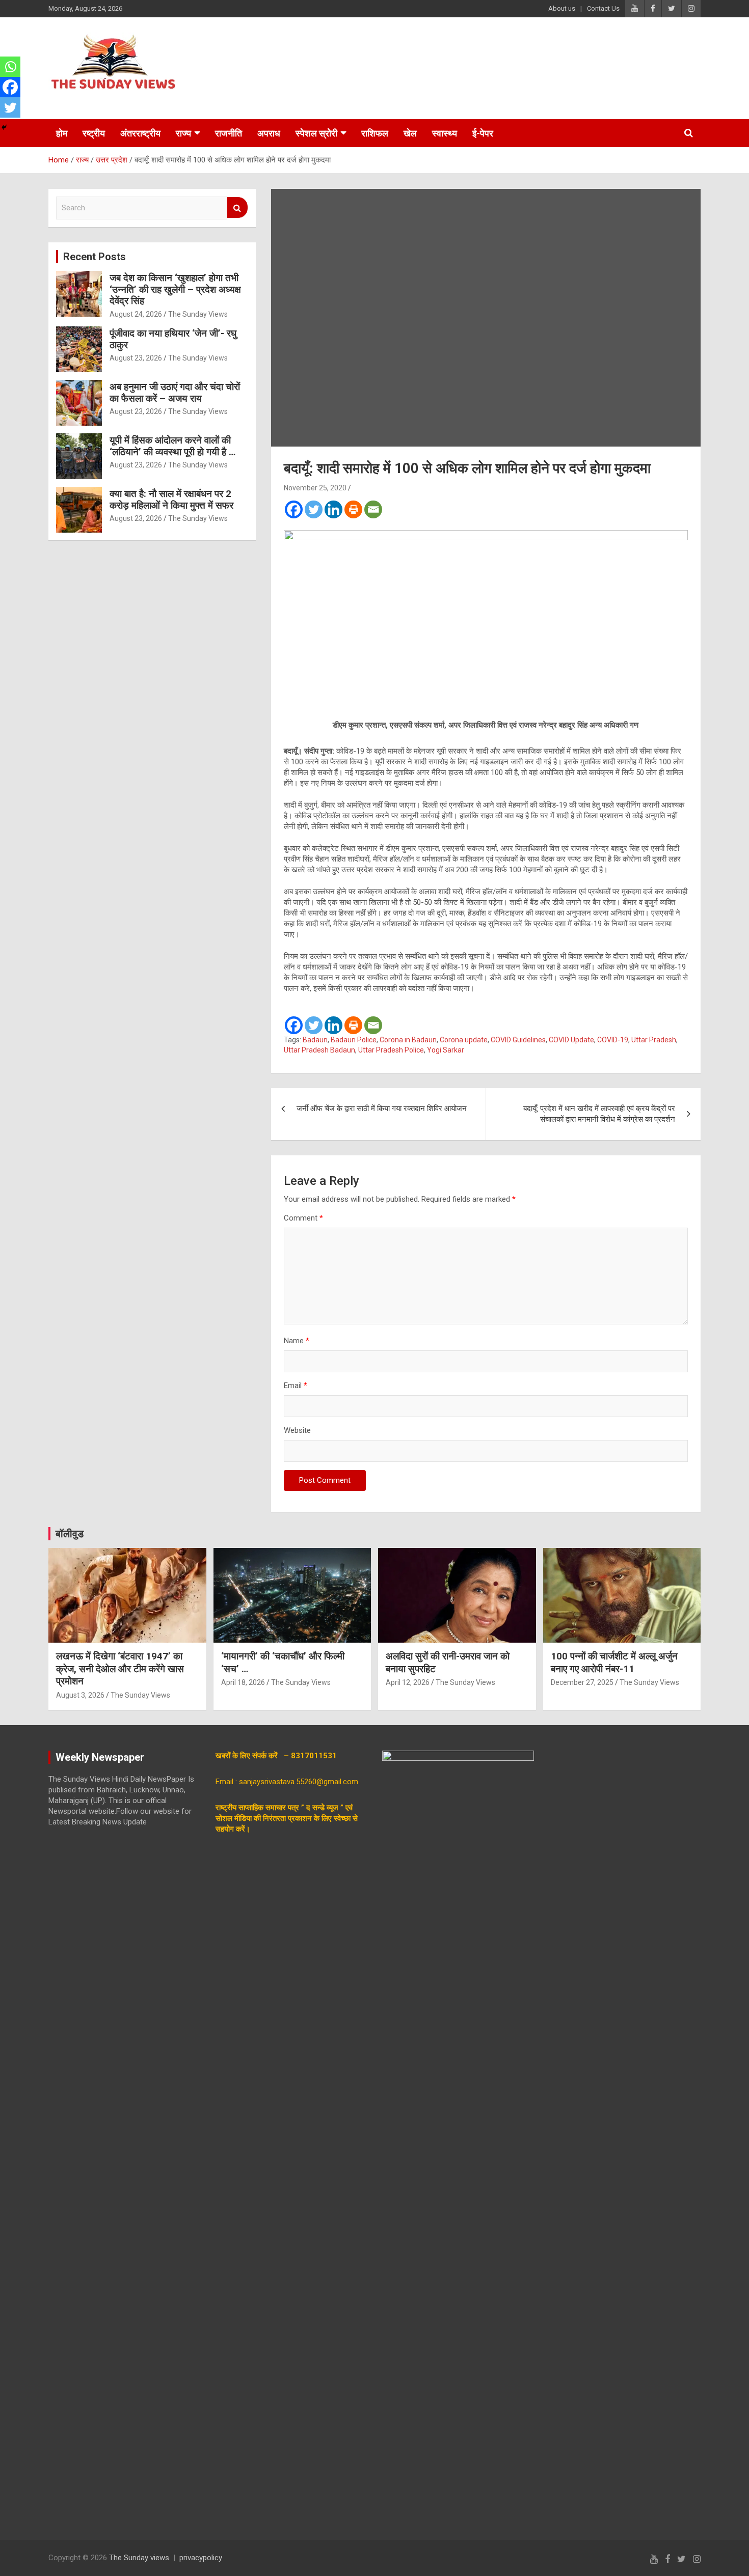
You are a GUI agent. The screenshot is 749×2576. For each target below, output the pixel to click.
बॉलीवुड (70, 1534)
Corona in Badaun (408, 1040)
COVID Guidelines (518, 1040)
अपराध (269, 133)
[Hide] (4, 127)
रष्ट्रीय (94, 133)
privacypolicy (201, 2558)
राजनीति (229, 133)
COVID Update (571, 1040)
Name (297, 1341)
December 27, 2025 (582, 1682)
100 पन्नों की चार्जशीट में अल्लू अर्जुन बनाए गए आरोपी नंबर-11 (614, 1663)
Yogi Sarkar (446, 1050)
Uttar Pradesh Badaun (319, 1050)
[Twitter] (314, 509)
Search (237, 207)
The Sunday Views (198, 314)
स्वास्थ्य (445, 133)
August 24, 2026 (136, 314)
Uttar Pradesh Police (391, 1050)
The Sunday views (139, 2558)
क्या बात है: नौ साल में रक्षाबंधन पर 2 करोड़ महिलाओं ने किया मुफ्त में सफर (171, 500)
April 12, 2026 (408, 1682)
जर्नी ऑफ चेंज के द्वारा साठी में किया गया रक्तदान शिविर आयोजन (382, 1109)
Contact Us (603, 8)
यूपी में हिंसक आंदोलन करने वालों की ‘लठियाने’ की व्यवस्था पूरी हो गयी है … (172, 446)
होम (62, 133)
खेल (410, 133)
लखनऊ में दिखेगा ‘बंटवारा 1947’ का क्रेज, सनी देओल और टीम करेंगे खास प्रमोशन (120, 1669)
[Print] (353, 509)
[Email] (373, 509)
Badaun (315, 1040)
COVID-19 (613, 1040)
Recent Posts (95, 257)
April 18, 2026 (243, 1682)
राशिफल (375, 133)
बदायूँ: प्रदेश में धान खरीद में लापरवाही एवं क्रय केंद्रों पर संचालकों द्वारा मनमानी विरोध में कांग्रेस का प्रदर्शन (599, 1114)
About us (562, 8)
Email (296, 1386)
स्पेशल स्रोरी (316, 133)
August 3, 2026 (80, 1695)
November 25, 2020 (315, 488)
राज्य (183, 133)
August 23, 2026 (136, 358)
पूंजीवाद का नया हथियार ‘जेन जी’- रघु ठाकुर (173, 339)
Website (297, 1430)
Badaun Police (354, 1040)
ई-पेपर (483, 133)
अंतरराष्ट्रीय (140, 133)
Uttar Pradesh (654, 1040)
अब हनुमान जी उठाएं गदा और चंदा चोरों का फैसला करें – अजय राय (175, 393)
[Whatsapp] (10, 67)
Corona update (464, 1040)
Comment (303, 1218)
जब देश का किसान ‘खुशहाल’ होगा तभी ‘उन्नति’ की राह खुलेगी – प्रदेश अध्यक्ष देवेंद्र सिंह (175, 289)
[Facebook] (294, 509)
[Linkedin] (333, 509)
